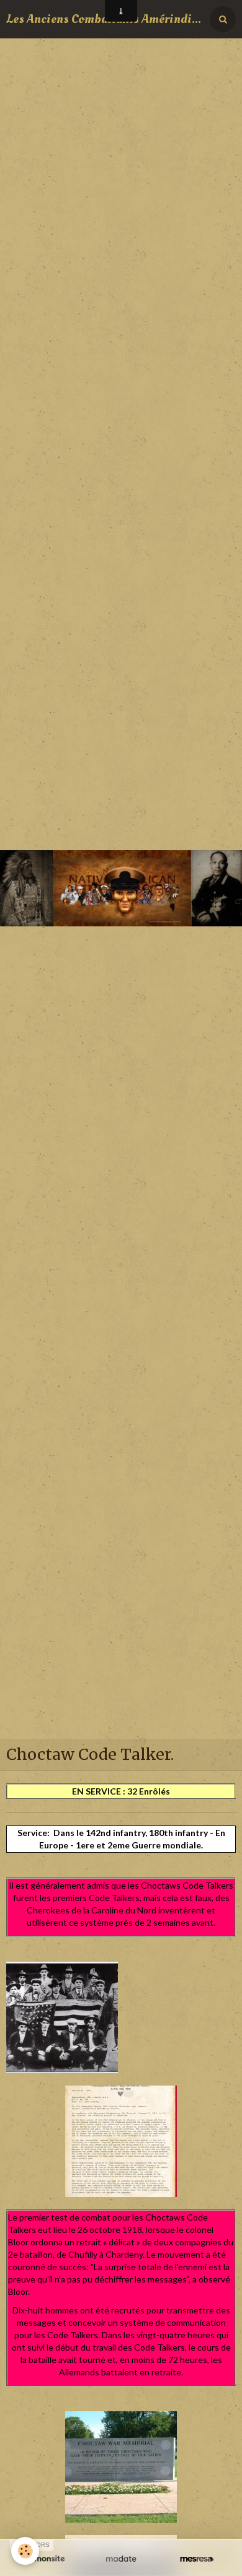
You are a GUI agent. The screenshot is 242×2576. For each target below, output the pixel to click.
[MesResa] (197, 2559)
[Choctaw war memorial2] (121, 2466)
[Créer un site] (45, 2559)
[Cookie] (25, 2551)
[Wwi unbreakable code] (121, 2140)
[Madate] (121, 2559)
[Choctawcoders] (62, 2017)
